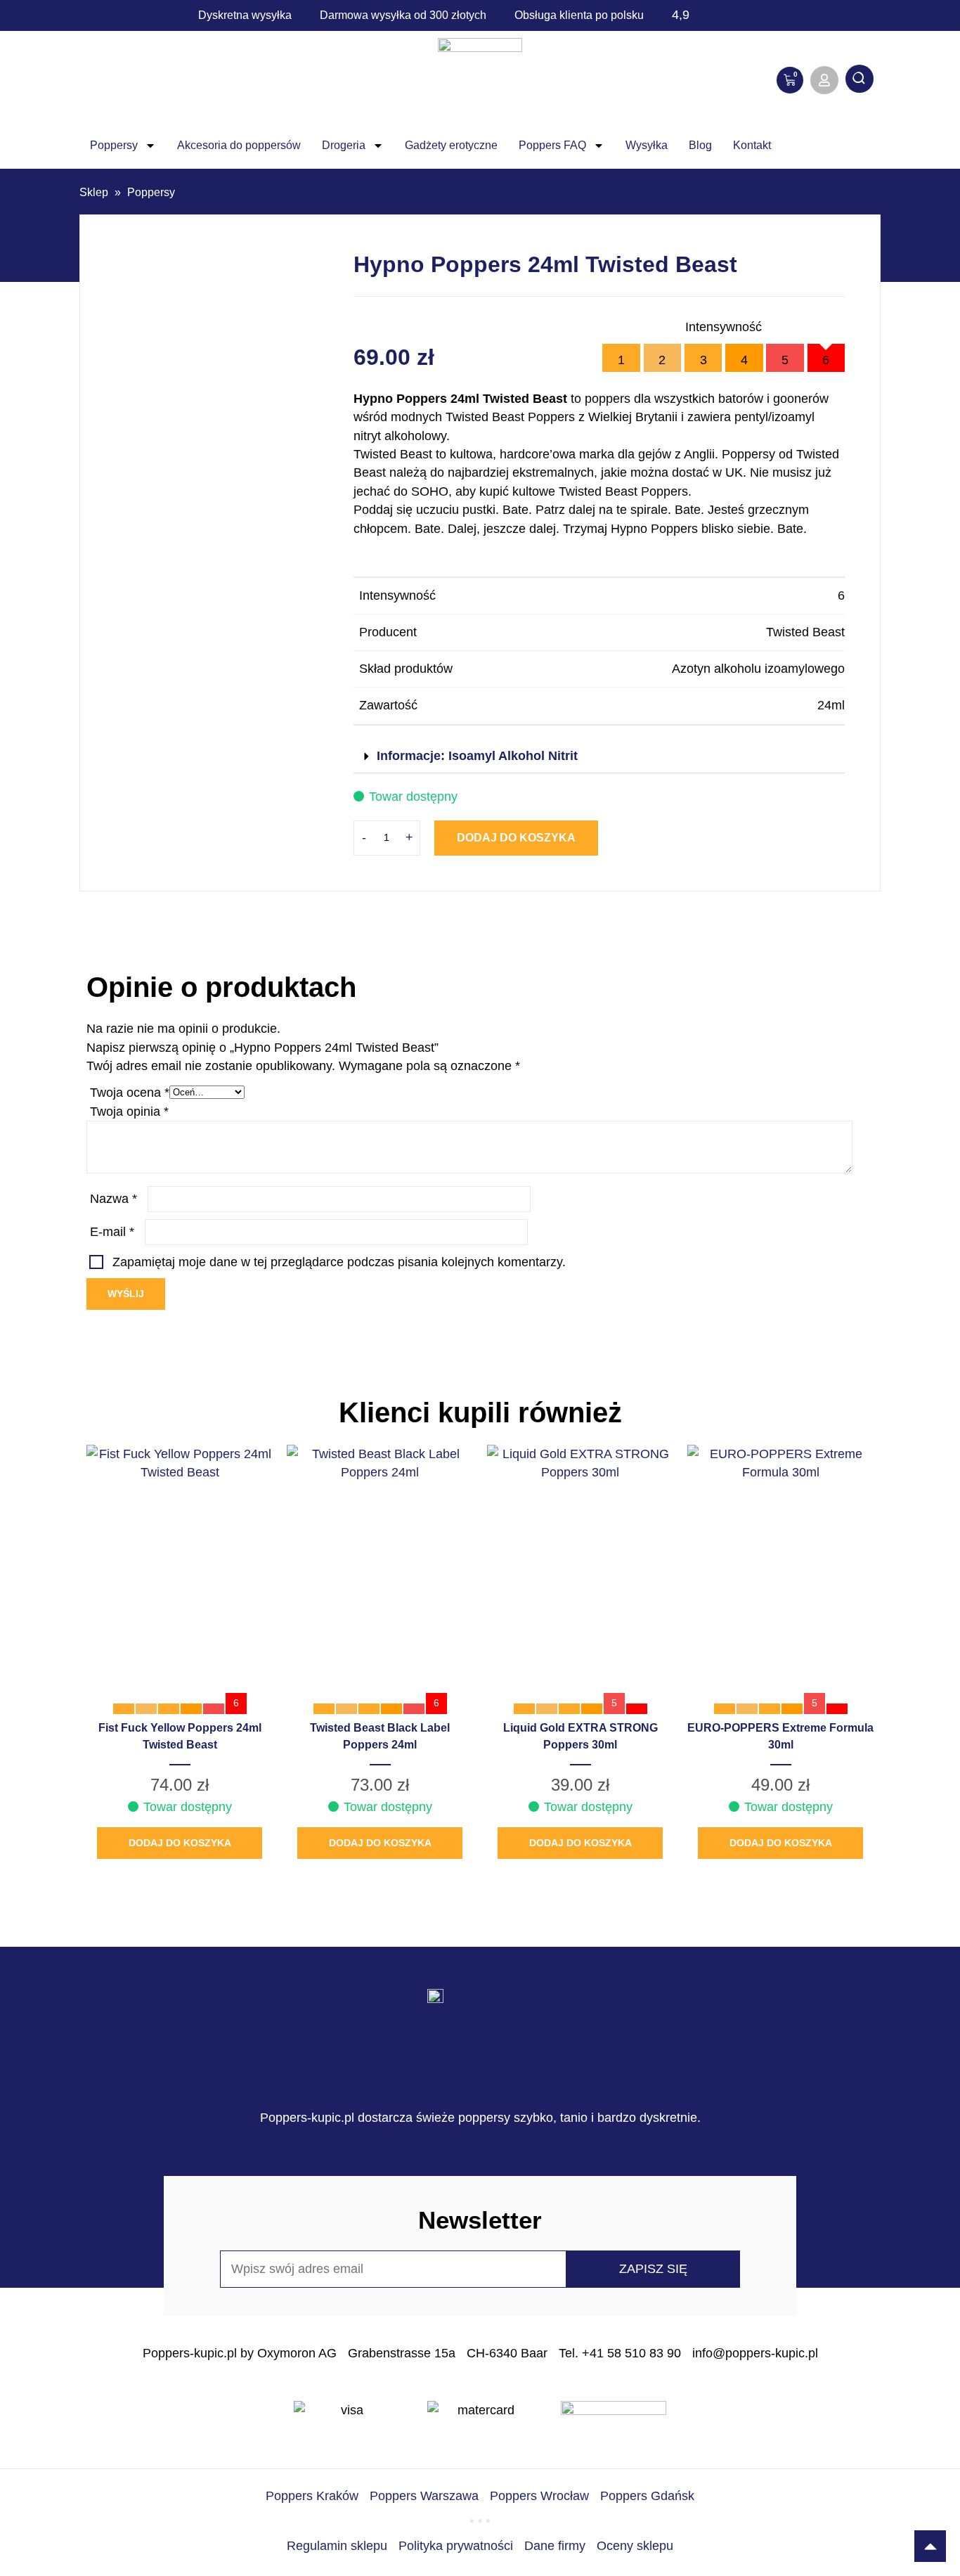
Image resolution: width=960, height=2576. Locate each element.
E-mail (112, 1232)
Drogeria (344, 145)
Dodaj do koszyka (516, 838)
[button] (599, 757)
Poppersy (114, 145)
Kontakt (752, 145)
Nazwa (113, 1199)
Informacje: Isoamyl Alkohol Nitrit (477, 756)
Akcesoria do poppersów (239, 145)
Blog (700, 145)
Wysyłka (647, 145)
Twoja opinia (129, 1112)
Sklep (94, 192)
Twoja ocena (130, 1093)
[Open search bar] (860, 80)
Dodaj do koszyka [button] (180, 1843)
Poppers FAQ (552, 145)
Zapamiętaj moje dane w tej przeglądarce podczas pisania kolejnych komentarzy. (339, 1262)
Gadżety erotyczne (451, 145)
